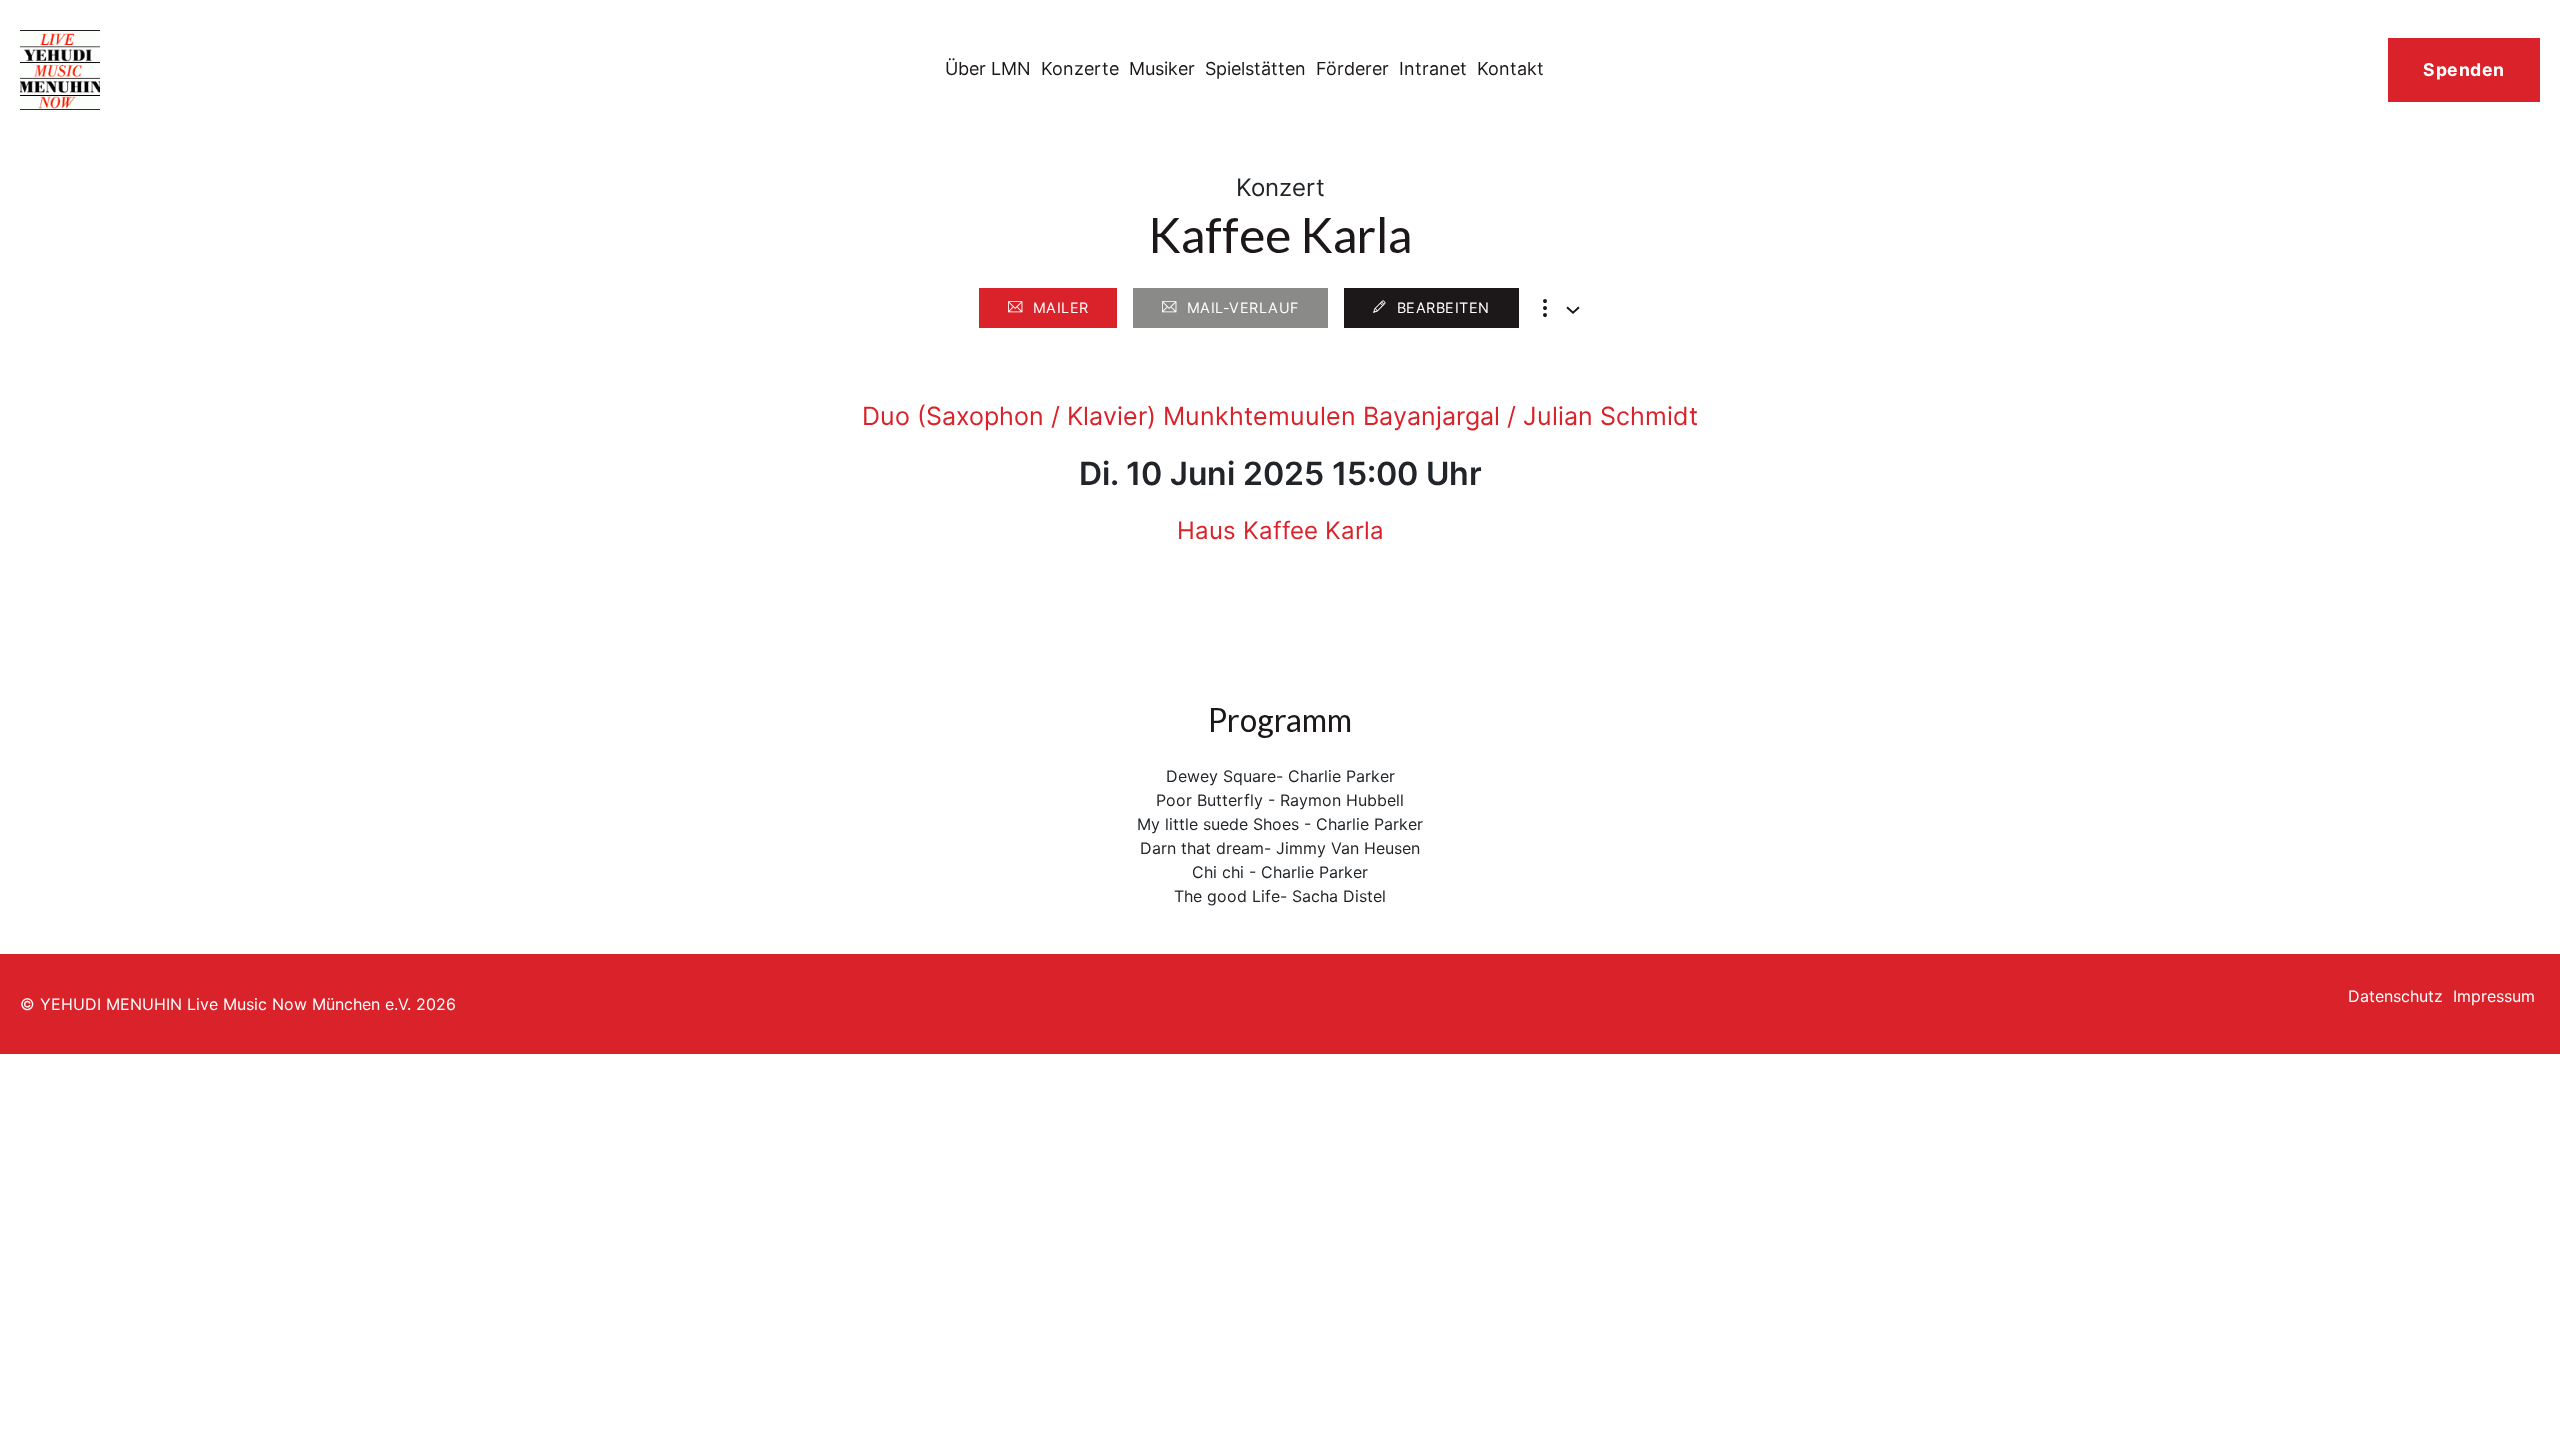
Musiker (1162, 68)
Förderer (1352, 68)
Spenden (2464, 69)
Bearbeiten (1443, 307)
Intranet (1433, 68)
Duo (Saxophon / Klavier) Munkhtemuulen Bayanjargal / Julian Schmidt (1280, 416)
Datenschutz (2395, 996)
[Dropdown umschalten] (1573, 310)
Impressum (2494, 996)
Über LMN (988, 68)
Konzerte (1080, 68)
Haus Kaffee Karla (1280, 530)
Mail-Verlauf (1243, 307)
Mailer (1061, 307)
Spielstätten (1255, 68)
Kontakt (1510, 68)
